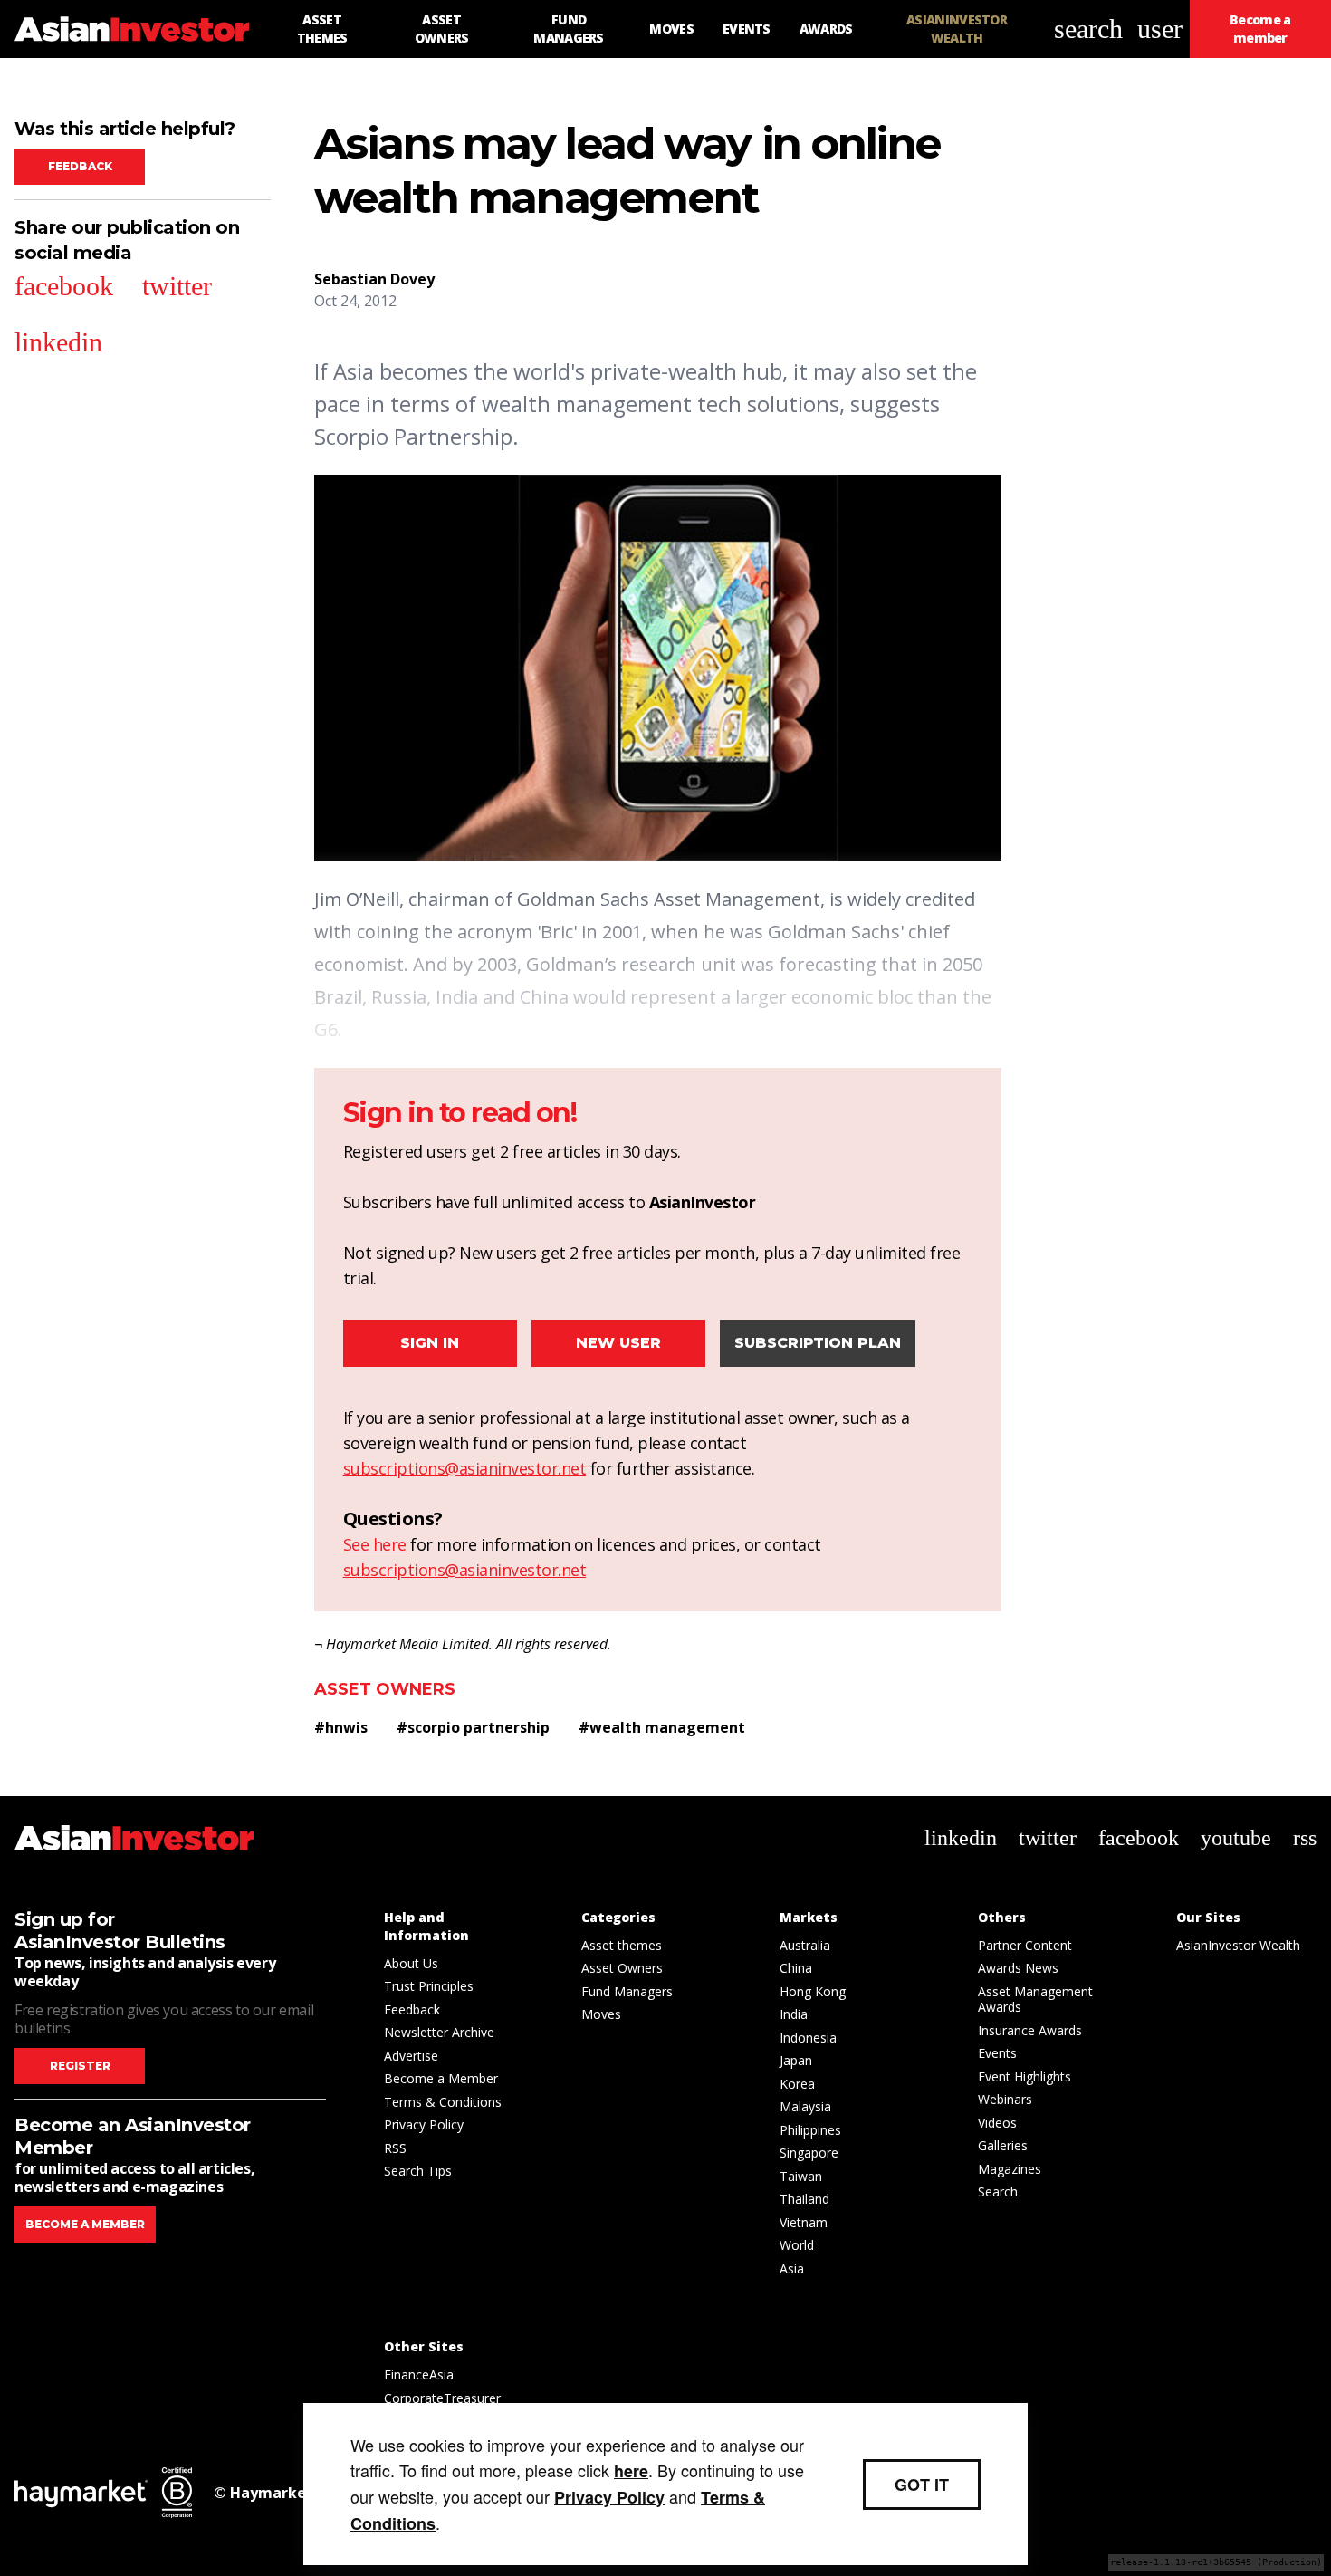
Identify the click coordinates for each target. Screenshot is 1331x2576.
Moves (601, 2014)
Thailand (804, 2199)
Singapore (809, 2153)
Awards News (1018, 1968)
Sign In (430, 1343)
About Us (411, 1963)
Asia (792, 2268)
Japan (796, 2060)
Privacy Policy (424, 2124)
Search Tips (418, 2171)
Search (998, 2192)
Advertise (411, 2056)
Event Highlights (1025, 2076)
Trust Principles (429, 1986)
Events (997, 2053)
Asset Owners (385, 1689)
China (796, 1968)
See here (375, 1544)
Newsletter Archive (439, 2032)
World (797, 2245)
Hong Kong (813, 1991)
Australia (805, 1945)
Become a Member (441, 2078)
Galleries (1003, 2145)
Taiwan (801, 2176)
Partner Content (1025, 1945)
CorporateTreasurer (442, 2398)
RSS (395, 2148)
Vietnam (804, 2222)
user (1160, 29)
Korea (797, 2084)
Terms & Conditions (443, 2102)
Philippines (810, 2130)
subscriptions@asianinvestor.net (465, 1468)
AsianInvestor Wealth (1238, 1945)
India (794, 2014)
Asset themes (622, 1945)
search (1088, 29)
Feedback (80, 166)
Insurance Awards (1030, 2030)
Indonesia (808, 2038)
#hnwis (341, 1727)
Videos (997, 2123)
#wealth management (662, 1727)
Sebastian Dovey (374, 279)
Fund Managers (627, 1991)
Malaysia (805, 2106)
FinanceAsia (419, 2374)
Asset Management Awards (1035, 1999)
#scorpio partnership (473, 1727)
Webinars (1005, 2099)
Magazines (1010, 2169)
